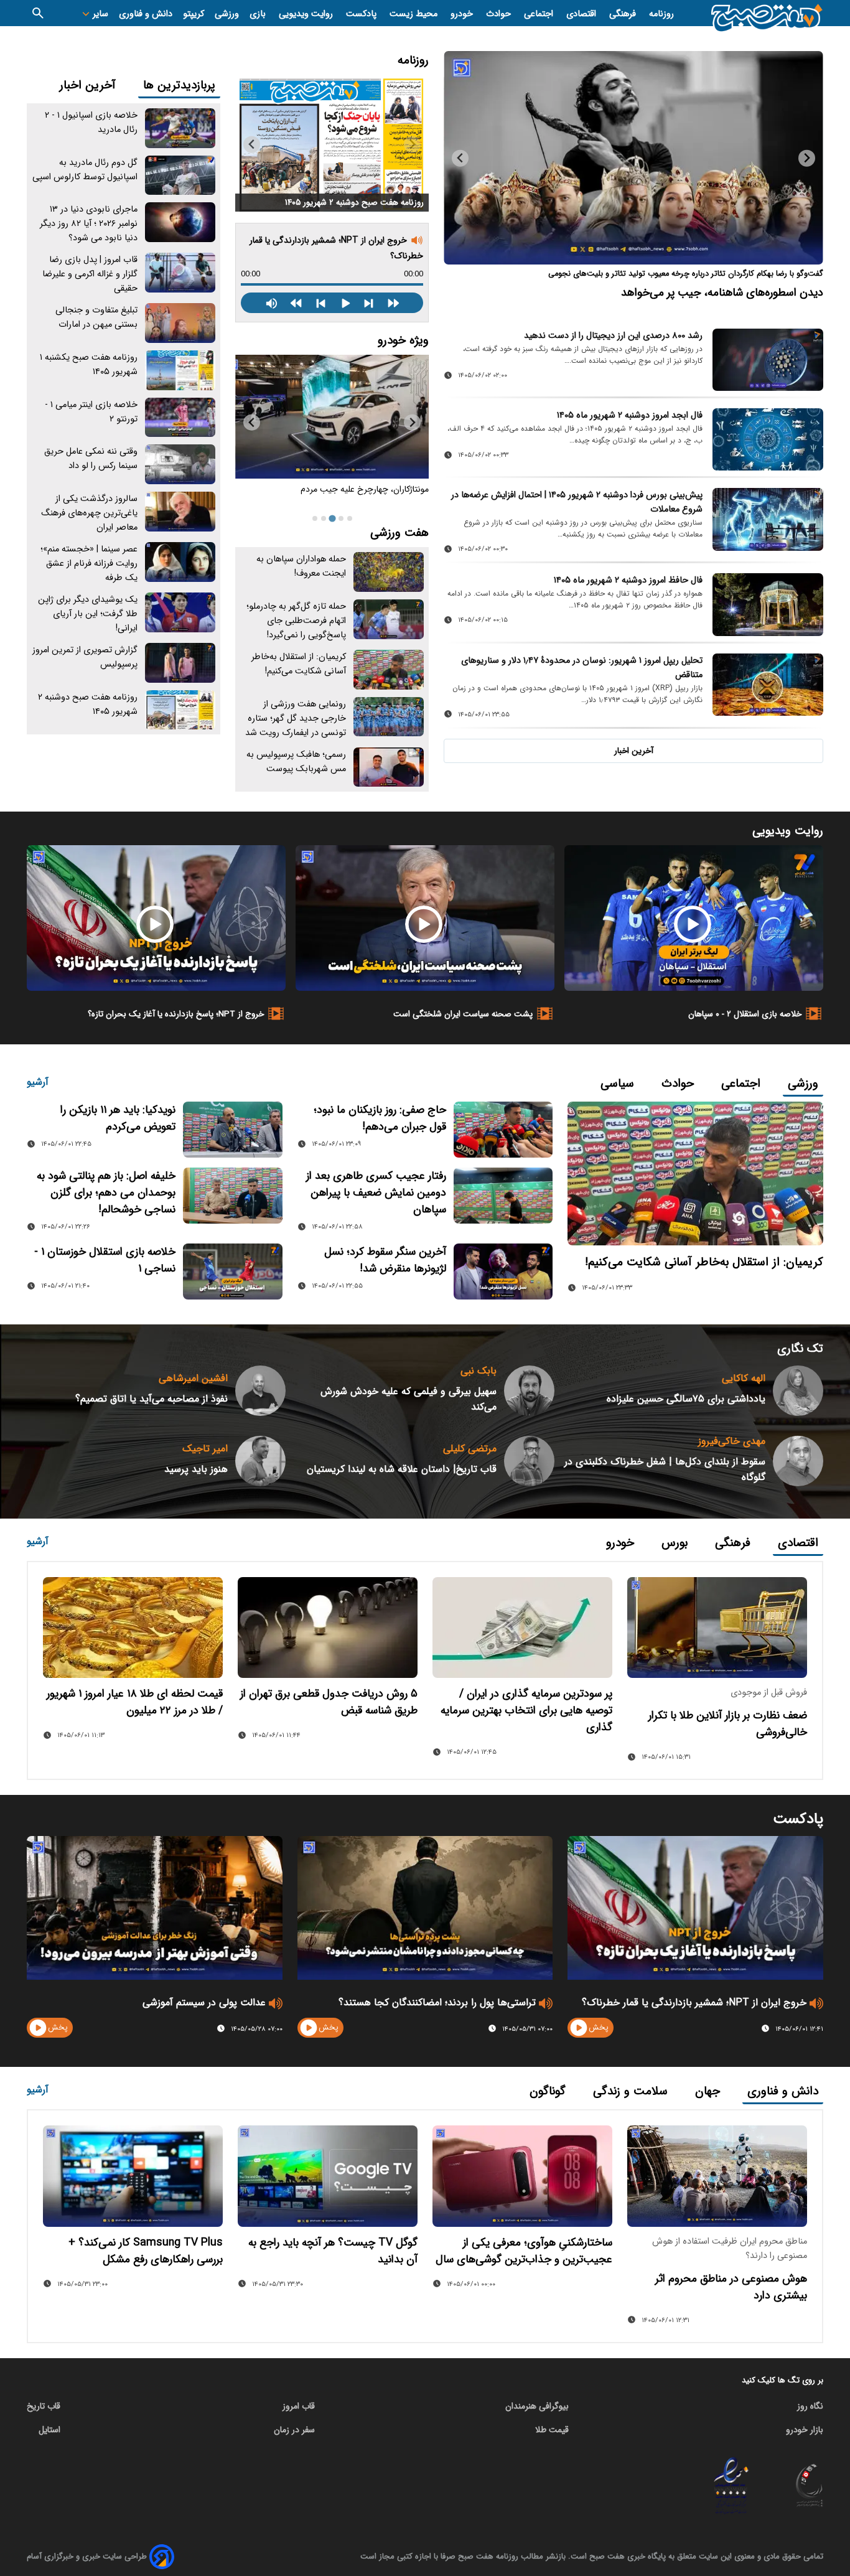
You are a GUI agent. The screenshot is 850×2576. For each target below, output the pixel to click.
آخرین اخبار (634, 751)
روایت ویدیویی (307, 14)
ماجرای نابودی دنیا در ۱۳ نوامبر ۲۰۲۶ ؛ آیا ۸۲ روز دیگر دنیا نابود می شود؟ (89, 224)
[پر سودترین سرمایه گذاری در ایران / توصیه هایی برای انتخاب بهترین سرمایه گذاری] (522, 1628)
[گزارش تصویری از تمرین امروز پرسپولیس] (180, 663)
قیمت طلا (552, 2430)
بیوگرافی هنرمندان (537, 2406)
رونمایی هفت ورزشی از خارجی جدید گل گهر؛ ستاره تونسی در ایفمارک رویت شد (296, 719)
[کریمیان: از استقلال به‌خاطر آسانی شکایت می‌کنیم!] (389, 670)
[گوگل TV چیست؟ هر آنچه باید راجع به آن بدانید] (328, 2176)
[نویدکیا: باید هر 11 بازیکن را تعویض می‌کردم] (232, 1130)
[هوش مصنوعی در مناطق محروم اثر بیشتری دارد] (717, 2176)
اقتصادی (582, 14)
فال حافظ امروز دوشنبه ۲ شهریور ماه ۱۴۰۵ (628, 580)
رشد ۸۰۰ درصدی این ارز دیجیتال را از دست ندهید (613, 336)
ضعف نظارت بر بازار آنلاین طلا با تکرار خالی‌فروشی (728, 1724)
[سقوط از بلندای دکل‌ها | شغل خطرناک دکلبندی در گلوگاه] (798, 1461)
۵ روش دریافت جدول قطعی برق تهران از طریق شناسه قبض (329, 1702)
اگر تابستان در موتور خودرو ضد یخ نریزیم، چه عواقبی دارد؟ (336, 496)
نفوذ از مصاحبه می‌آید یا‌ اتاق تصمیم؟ (152, 1399)
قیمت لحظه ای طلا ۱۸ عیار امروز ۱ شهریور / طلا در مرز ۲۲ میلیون (135, 1702)
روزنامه (661, 14)
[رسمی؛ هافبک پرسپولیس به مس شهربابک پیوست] (389, 767)
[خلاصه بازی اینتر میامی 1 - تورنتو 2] (180, 418)
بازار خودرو (805, 2430)
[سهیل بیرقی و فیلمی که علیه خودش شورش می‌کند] (529, 1391)
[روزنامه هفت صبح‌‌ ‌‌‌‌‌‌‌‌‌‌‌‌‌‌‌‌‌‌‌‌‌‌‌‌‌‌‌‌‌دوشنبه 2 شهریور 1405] (332, 143)
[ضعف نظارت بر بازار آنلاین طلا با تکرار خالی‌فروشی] (717, 1628)
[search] (38, 13)
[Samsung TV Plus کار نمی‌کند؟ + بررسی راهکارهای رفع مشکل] (133, 2176)
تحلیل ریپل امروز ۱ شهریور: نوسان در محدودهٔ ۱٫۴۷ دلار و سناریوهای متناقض (582, 668)
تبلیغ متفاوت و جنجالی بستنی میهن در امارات (96, 317)
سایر (99, 14)
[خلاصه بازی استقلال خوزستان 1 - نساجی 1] (232, 1272)
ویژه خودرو (403, 340)
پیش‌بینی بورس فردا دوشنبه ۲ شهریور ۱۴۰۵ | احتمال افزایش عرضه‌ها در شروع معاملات (577, 502)
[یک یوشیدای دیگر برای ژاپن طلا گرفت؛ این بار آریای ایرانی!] (180, 612)
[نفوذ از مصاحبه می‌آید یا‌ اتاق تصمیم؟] (260, 1391)
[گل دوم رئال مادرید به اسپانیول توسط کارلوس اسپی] (180, 176)
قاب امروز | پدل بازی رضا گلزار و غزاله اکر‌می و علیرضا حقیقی (90, 274)
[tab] (350, 518)
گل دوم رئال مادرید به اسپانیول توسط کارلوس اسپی (85, 170)
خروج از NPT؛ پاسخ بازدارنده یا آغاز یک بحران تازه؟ (176, 1014)
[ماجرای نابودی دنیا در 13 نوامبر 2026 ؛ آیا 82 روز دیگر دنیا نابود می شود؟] (180, 222)
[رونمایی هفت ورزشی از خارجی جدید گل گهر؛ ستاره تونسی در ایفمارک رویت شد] (389, 717)
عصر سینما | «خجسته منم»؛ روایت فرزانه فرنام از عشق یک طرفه (89, 564)
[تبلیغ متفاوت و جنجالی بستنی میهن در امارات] (180, 323)
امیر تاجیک (205, 1449)
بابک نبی (479, 1371)
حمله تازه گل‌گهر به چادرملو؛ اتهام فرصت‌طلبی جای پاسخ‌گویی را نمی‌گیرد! (296, 621)
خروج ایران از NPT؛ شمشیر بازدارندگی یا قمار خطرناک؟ (694, 2002)
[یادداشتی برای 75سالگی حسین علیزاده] (798, 1391)
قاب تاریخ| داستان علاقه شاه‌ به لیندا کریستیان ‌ (400, 1469)
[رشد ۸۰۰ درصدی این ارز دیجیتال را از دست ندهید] (768, 360)
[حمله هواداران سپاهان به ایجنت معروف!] (389, 572)
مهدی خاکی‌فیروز (732, 1441)
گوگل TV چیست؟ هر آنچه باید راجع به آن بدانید (333, 2251)
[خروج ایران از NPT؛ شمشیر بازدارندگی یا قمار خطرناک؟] (695, 1908)
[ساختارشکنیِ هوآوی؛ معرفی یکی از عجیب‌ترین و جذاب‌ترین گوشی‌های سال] (522, 2176)
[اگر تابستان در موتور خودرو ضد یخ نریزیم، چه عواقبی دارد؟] (332, 417)
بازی (259, 14)
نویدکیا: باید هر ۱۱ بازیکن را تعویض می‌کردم (118, 1118)
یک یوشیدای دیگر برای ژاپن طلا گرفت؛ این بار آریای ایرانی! (88, 614)
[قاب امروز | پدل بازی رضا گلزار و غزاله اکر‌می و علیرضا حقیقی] (180, 273)
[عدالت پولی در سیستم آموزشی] (155, 1908)
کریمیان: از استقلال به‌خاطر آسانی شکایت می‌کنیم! (299, 664)
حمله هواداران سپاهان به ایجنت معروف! (301, 566)
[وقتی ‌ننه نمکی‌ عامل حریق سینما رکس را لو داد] (180, 464)
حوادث (500, 14)
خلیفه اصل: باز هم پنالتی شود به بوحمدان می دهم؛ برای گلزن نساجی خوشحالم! (106, 1193)
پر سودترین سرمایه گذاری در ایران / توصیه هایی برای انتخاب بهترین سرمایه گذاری (526, 1711)
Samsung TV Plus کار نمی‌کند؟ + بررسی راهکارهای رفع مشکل (146, 2251)
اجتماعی (540, 14)
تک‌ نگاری (800, 1349)
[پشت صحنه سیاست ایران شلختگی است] (425, 918)
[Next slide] (460, 158)
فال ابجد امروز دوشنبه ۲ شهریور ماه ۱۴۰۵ (630, 415)
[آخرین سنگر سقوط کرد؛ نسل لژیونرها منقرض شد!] (503, 1272)
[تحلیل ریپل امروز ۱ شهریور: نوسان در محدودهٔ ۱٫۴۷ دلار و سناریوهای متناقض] (768, 685)
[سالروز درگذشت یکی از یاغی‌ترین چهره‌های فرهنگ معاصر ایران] (180, 512)
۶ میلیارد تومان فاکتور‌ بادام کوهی (749, 293)
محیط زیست (415, 14)
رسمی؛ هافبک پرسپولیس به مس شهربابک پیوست (296, 762)
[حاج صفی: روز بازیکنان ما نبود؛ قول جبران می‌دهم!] (503, 1130)
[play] (579, 2028)
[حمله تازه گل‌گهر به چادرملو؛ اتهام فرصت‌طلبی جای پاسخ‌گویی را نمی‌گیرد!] (389, 619)
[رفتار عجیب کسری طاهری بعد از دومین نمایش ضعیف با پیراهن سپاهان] (503, 1196)
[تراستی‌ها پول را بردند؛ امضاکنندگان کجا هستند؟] (425, 1908)
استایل (49, 2430)
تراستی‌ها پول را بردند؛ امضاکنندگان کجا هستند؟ (437, 2002)
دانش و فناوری (146, 14)
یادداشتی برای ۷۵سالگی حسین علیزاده (686, 1399)
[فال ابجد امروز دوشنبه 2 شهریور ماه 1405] (768, 439)
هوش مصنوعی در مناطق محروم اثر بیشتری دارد (731, 2287)
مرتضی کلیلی (470, 1449)
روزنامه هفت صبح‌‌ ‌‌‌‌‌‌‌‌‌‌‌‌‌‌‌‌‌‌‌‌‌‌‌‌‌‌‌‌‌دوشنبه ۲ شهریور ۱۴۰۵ (354, 203)
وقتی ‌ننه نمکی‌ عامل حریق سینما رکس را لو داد (91, 459)
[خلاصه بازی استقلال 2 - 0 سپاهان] (694, 918)
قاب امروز (299, 2406)
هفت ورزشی (399, 533)
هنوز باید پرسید (196, 1469)
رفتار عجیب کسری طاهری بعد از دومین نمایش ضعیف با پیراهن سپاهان (376, 1193)
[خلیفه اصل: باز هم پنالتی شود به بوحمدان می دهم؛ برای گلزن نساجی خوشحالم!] (232, 1196)
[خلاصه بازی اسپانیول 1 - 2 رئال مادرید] (180, 128)
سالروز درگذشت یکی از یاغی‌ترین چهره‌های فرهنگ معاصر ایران (89, 513)
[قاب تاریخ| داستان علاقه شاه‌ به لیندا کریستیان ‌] (529, 1461)
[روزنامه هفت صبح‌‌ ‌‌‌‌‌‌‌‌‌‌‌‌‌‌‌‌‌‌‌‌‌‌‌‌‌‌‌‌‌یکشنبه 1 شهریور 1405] (180, 370)
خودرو (463, 14)
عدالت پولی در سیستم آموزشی (204, 2002)
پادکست (362, 14)
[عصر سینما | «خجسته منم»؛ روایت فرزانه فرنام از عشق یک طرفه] (180, 562)
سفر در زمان (294, 2430)
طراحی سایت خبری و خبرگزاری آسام (87, 2556)
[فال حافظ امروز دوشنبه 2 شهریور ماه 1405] (768, 604)
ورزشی (227, 14)
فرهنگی (624, 14)
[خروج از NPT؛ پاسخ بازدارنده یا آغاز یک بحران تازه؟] (156, 918)
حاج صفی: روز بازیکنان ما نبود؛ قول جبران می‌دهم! (380, 1118)
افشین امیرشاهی (193, 1378)
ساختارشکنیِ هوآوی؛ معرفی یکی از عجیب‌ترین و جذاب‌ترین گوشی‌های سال (524, 2251)
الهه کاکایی (744, 1378)
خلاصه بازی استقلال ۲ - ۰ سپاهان (745, 1014)
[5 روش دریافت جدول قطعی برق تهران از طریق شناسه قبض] (328, 1628)
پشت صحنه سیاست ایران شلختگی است (463, 1014)
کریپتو (194, 14)
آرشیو (38, 1082)
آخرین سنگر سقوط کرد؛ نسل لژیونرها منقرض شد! (385, 1260)
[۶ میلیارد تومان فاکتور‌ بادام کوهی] (633, 158)
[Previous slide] (807, 158)
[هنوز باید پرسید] (260, 1461)
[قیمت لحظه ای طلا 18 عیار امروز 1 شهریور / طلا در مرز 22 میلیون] (133, 1628)
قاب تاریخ (44, 2406)
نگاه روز (810, 2406)
